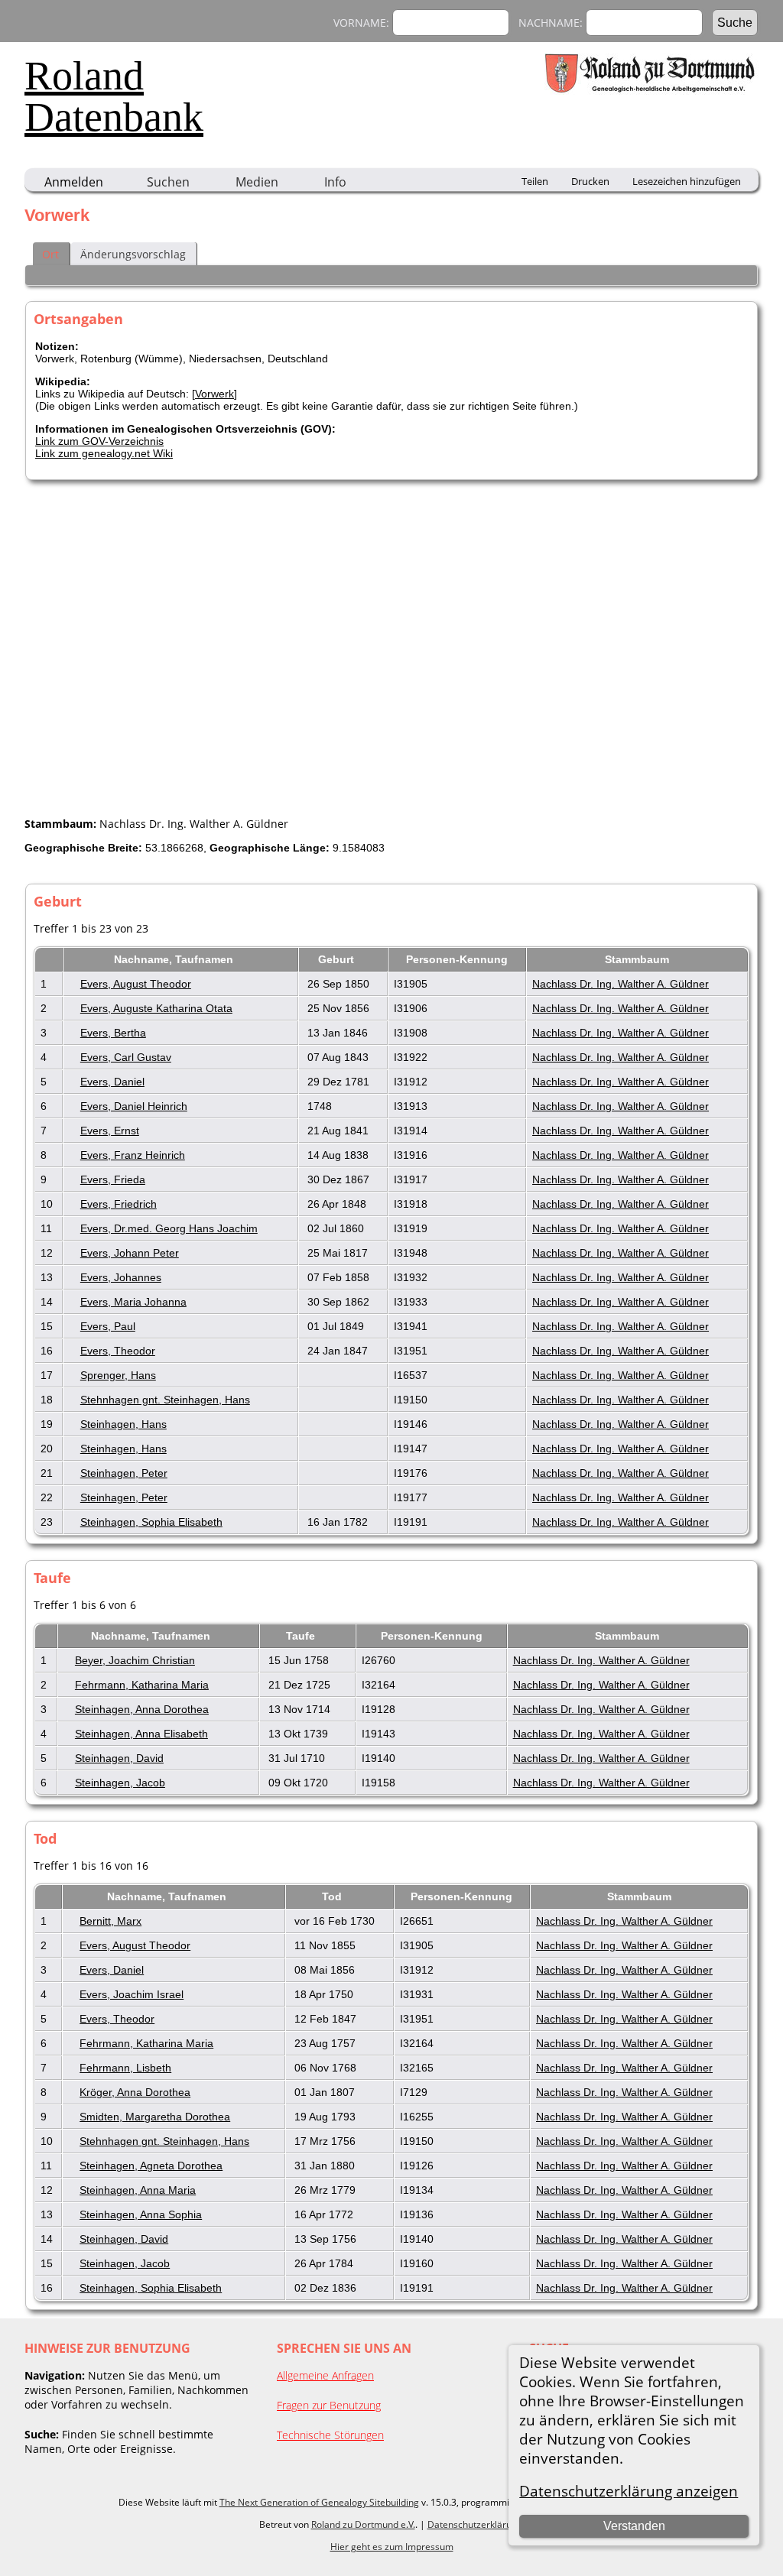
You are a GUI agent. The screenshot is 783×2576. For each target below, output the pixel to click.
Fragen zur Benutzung (329, 2405)
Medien (257, 182)
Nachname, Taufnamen (175, 959)
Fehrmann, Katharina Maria (142, 1685)
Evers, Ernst (110, 1131)
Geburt (338, 959)
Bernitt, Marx (110, 1921)
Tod (333, 1896)
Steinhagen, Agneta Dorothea (151, 2166)
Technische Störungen (330, 2435)
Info (335, 182)
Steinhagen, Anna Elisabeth (141, 1734)
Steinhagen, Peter (124, 1473)
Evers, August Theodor (136, 984)
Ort (50, 254)
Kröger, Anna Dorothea (135, 2092)
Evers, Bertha (113, 1033)
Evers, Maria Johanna (133, 1302)
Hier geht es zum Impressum (392, 2547)
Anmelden (74, 182)
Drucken (590, 181)
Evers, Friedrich (119, 1204)
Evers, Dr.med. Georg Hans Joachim (169, 1228)
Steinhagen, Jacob (120, 1783)
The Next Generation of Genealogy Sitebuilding (319, 2502)
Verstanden (634, 2526)
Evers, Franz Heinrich (133, 1155)
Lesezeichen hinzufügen (687, 181)
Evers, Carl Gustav (126, 1057)
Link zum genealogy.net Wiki (104, 453)
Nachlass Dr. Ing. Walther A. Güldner (621, 984)
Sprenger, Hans (118, 1375)
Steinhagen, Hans (123, 1424)
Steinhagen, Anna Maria (138, 2190)
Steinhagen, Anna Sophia (141, 2214)
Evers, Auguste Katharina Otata (156, 1008)
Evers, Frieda (113, 1179)
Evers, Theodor (118, 1351)
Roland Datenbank (114, 96)
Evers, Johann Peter (130, 1253)
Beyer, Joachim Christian (135, 1660)
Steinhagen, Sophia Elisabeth (151, 1522)
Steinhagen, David (119, 1758)
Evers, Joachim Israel (132, 1994)
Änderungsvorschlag (133, 254)
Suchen (168, 182)
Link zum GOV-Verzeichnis (99, 441)
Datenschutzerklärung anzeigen (629, 2491)
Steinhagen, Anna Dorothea (142, 1709)
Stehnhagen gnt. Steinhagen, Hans (165, 1400)
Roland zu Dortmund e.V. (363, 2524)
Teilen (535, 181)
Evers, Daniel (112, 1082)
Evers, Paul (108, 1326)
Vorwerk (214, 394)
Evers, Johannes (121, 1277)
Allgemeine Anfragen (325, 2375)
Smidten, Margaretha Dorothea (155, 2117)
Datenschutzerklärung (475, 2524)
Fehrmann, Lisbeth (125, 2068)
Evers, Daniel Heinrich (134, 1106)
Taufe (302, 1636)
